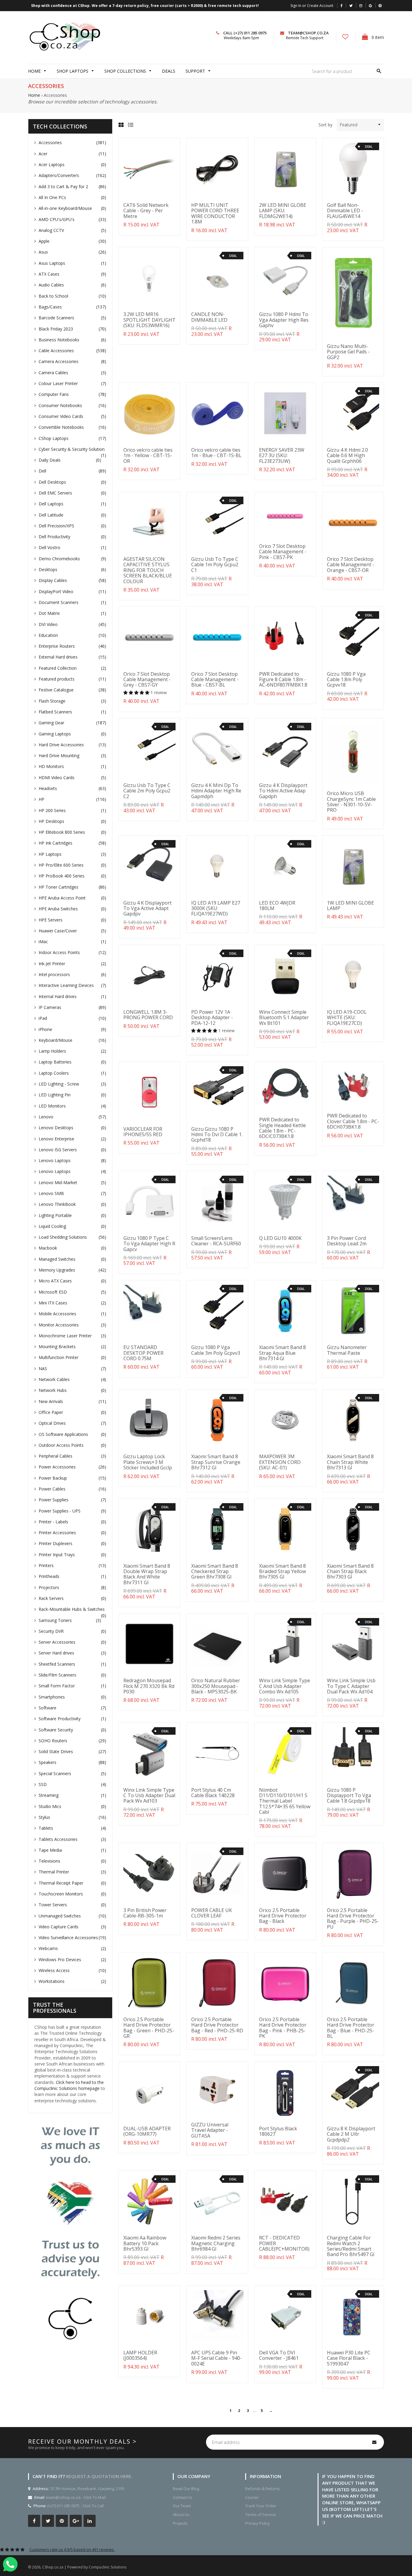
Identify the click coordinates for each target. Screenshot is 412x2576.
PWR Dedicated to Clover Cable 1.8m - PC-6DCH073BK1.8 (353, 1121)
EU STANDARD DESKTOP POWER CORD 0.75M (143, 1353)
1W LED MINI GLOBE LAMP (350, 906)
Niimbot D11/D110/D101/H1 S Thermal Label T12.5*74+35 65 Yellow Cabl (285, 1801)
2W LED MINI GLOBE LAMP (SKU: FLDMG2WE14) (283, 211)
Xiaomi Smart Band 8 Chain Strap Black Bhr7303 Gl (350, 1571)
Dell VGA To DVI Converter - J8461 (279, 2355)
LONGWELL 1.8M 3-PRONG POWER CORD (148, 1015)
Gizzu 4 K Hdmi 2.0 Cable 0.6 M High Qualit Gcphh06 (347, 455)
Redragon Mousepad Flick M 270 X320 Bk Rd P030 (149, 1686)
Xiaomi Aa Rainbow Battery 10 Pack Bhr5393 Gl (145, 2243)
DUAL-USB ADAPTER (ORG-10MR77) (147, 2131)
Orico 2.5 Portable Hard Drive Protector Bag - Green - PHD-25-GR (149, 2028)
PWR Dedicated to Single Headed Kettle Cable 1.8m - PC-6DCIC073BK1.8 (282, 1128)
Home (34, 95)
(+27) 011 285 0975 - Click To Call (76, 2506)
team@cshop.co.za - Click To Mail (76, 2497)
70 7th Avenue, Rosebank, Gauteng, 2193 (87, 2489)
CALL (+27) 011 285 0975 (245, 33)
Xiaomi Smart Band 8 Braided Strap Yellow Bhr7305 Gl (282, 1571)
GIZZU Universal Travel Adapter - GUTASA (210, 2130)
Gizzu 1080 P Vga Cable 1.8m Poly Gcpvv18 (346, 680)
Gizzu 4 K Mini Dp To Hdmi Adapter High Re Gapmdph (216, 791)
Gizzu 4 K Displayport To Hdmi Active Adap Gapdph (283, 791)
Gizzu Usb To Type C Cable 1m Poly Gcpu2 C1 (215, 565)
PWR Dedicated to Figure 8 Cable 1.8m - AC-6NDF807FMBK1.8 (283, 680)
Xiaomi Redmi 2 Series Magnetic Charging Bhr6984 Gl (216, 2243)
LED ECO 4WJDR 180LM (277, 906)
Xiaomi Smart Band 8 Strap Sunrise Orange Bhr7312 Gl (216, 1462)
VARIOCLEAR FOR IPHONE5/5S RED (143, 1132)
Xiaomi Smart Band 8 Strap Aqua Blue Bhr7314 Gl (282, 1353)
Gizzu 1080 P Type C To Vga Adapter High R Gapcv (149, 1244)
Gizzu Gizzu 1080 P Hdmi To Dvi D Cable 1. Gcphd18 (217, 1135)
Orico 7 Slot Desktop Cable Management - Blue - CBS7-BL (215, 680)
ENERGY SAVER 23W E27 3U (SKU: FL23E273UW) (282, 455)
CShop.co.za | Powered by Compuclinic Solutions (84, 2567)
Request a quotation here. (99, 2476)
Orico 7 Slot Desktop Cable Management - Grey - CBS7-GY (147, 680)
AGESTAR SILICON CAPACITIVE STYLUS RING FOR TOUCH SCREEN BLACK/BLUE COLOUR (148, 570)
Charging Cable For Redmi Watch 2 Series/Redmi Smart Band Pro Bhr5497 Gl (351, 2246)
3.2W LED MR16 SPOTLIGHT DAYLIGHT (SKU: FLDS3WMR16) (149, 320)
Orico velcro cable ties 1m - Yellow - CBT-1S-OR (148, 455)
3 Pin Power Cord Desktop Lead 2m (347, 1241)
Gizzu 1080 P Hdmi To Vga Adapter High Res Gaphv (284, 320)
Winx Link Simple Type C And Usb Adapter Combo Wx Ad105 (285, 1686)
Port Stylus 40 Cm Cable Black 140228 (213, 1793)
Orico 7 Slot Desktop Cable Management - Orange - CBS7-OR (351, 565)
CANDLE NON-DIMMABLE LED (209, 317)
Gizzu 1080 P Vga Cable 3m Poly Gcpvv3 (216, 1350)
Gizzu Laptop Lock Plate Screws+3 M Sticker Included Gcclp (148, 1462)
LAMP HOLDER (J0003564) (140, 2355)
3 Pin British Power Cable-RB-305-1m (145, 1913)
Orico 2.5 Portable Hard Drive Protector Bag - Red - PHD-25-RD (217, 2025)
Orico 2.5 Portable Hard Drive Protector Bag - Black (283, 1916)
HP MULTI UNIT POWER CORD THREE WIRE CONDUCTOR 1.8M (215, 213)
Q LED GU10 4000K (280, 1238)
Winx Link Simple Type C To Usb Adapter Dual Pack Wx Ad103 (149, 1795)
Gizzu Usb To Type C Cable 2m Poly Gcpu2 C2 (147, 791)
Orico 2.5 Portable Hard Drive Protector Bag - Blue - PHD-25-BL (351, 2028)
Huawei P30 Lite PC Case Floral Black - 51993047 (349, 2358)
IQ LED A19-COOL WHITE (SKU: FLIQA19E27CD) (347, 1018)
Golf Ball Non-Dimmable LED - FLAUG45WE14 (345, 211)
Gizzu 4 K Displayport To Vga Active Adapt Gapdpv (147, 908)
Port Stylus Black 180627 (278, 2131)
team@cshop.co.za (308, 33)
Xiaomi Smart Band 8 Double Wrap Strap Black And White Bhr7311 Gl (147, 1574)
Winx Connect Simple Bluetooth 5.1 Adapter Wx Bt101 (284, 1018)
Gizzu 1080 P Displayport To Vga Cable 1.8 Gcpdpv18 (349, 1795)
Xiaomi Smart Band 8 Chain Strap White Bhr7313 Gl (350, 1462)
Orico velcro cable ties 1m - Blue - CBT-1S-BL (216, 453)
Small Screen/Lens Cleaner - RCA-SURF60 (216, 1241)
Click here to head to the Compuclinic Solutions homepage (69, 2085)
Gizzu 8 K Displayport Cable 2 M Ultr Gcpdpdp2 (351, 2134)
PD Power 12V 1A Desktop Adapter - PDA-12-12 (212, 1018)
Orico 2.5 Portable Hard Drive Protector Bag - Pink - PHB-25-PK (283, 2028)
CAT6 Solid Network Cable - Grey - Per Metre (146, 211)
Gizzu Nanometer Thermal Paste (347, 1350)
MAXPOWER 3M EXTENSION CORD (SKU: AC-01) (280, 1462)
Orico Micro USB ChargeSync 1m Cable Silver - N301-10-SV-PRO (351, 802)
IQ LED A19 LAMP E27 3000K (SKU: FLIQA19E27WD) (216, 908)
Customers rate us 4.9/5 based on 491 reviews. (72, 2549)
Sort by (325, 125)
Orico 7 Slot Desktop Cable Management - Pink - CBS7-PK (283, 552)
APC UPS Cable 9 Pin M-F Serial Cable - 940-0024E (217, 2358)
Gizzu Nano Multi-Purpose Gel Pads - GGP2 (348, 352)
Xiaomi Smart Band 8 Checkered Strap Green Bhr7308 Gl (215, 1571)
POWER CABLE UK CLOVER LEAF (212, 1913)
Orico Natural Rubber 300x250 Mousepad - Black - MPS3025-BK (216, 1686)
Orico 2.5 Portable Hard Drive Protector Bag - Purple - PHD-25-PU (353, 1919)
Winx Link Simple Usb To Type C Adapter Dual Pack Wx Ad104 (351, 1686)
